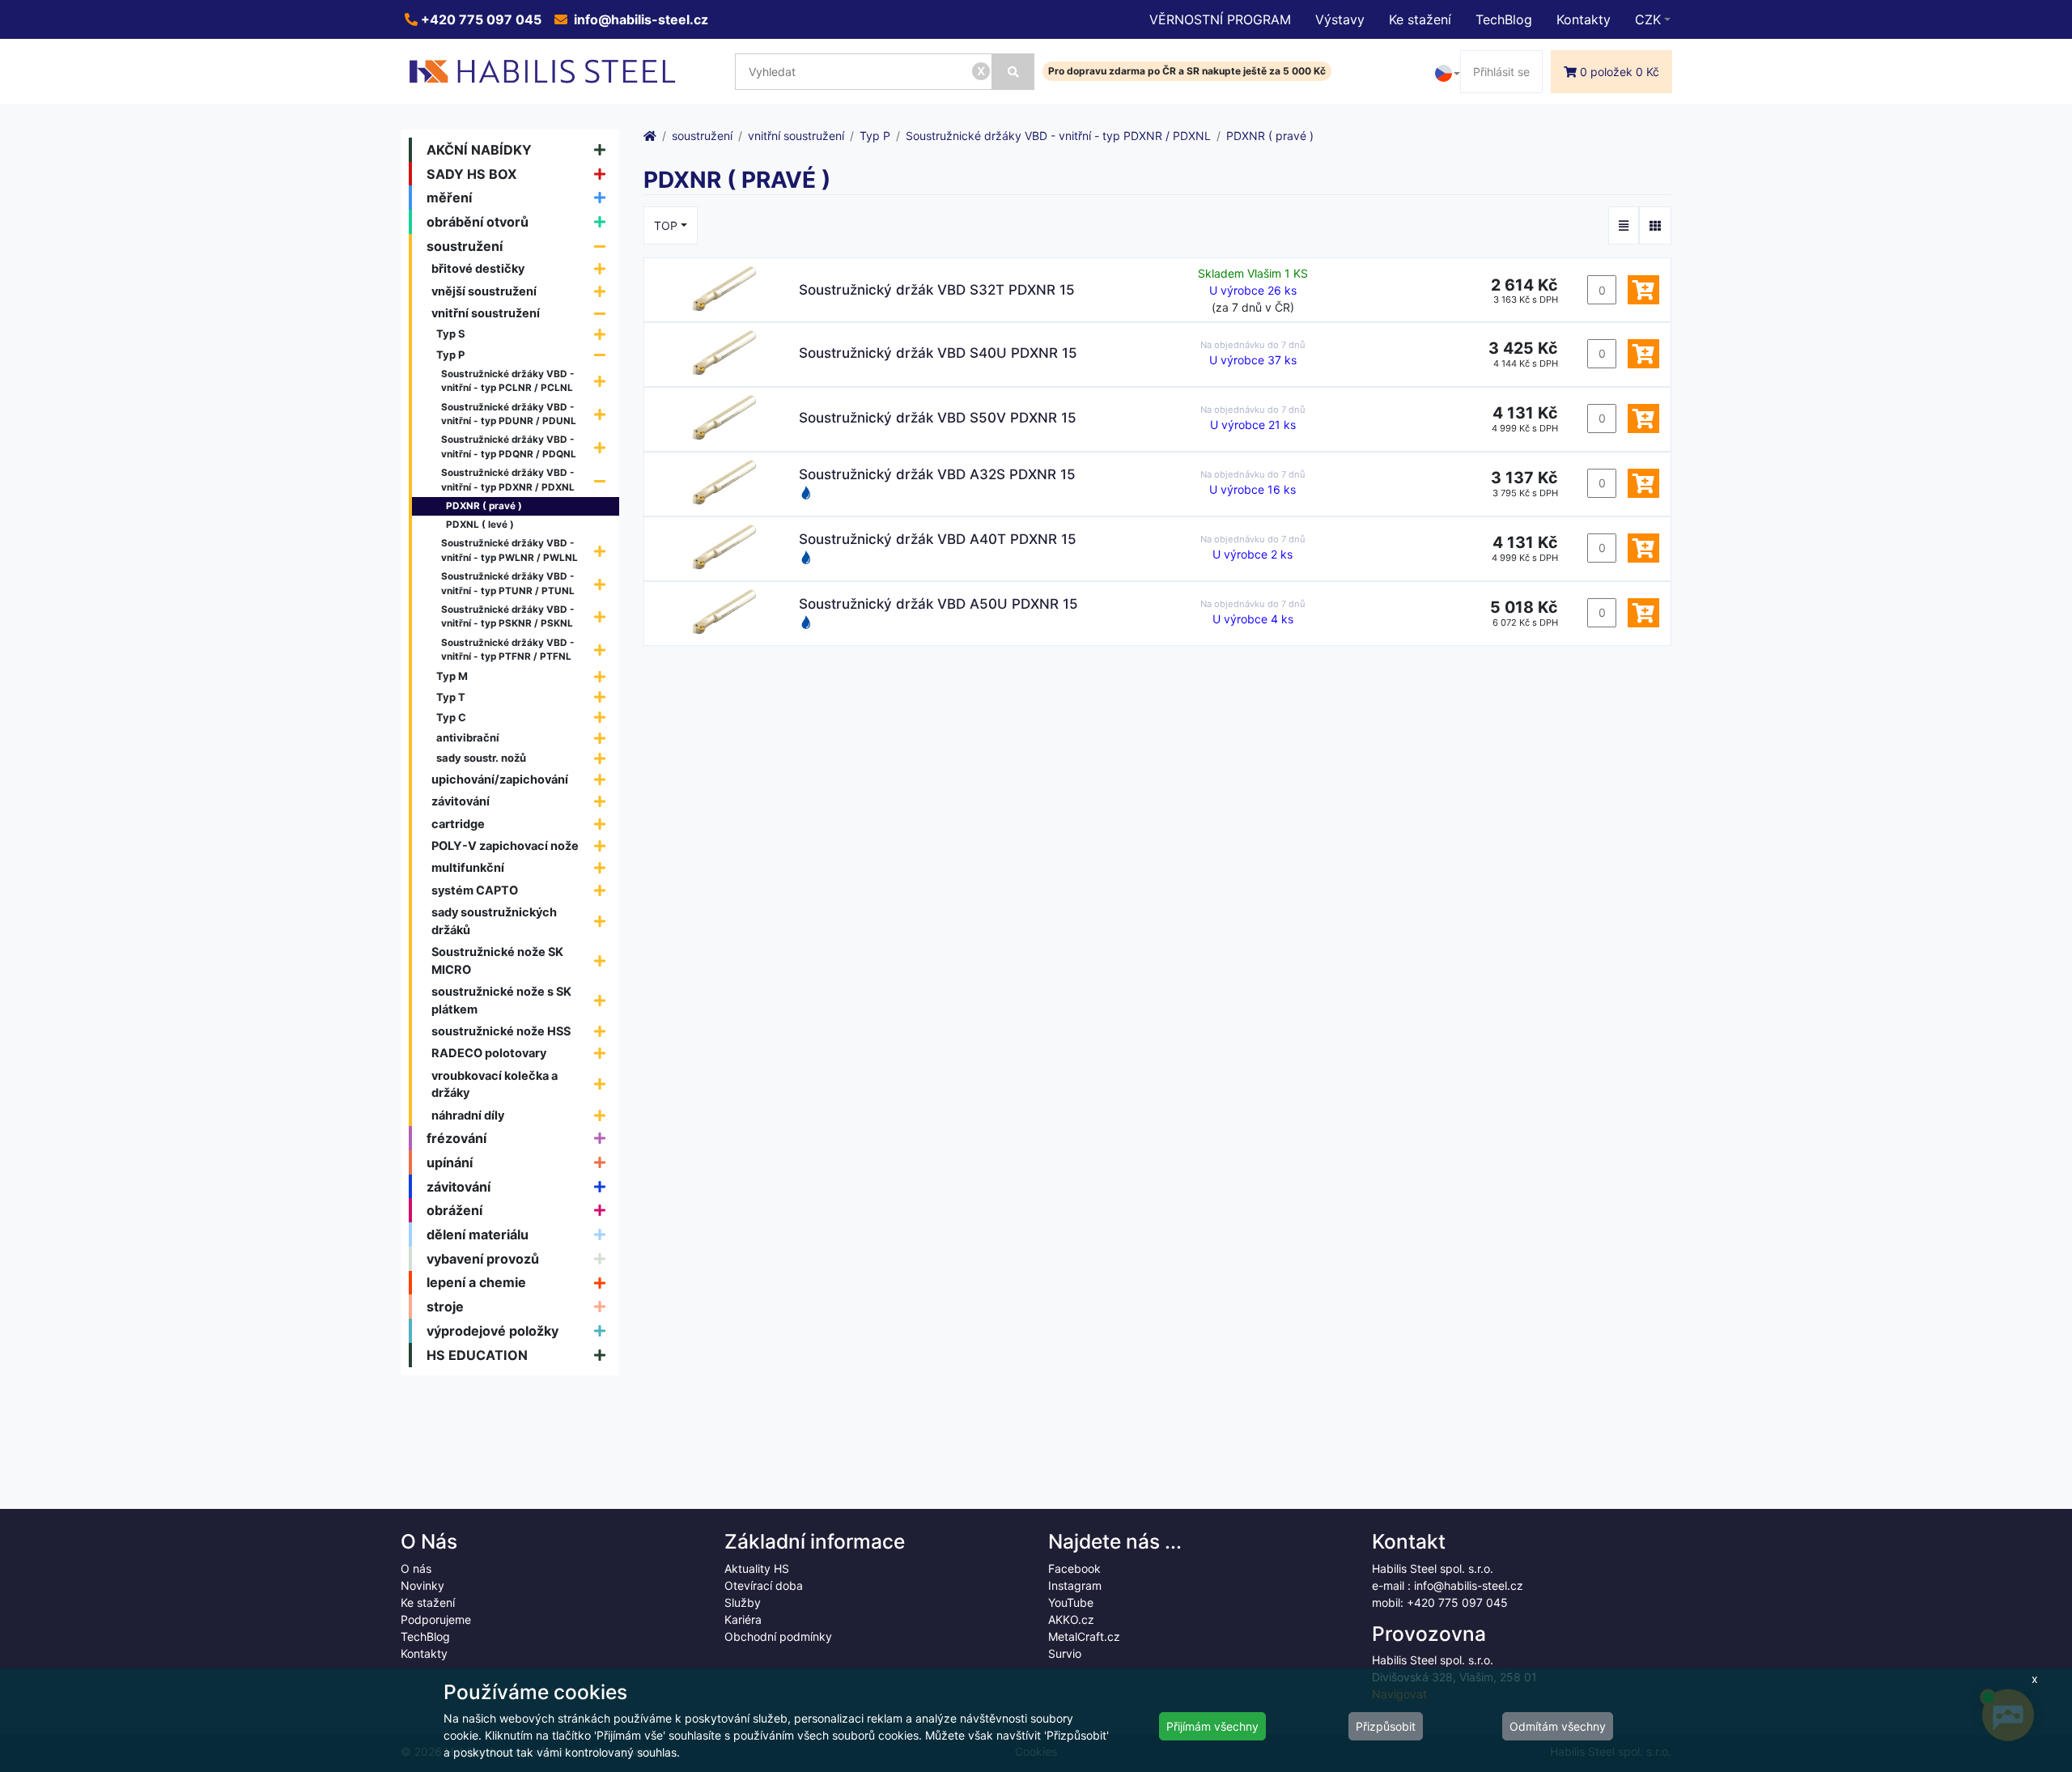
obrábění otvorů (478, 222)
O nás (416, 1568)
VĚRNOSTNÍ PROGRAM (1220, 19)
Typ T (451, 697)
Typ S (451, 334)
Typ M (452, 676)
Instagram (1075, 1585)
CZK (1648, 19)
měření (449, 198)
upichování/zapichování (500, 779)
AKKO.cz (1071, 1619)
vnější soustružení (484, 291)
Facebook (1074, 1568)
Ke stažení (1420, 19)
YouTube (1071, 1602)
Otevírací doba (764, 1585)
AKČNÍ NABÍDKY (479, 150)
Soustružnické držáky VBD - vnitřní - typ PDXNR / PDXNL (508, 480)
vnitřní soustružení (486, 313)
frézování (456, 1138)
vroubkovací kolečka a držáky (495, 1084)
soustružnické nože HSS (501, 1031)
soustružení (465, 246)
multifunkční (468, 867)
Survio (1065, 1653)
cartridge (458, 824)
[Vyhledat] (1013, 72)
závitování (461, 801)
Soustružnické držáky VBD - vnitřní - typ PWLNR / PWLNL (510, 550)
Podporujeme (436, 1619)
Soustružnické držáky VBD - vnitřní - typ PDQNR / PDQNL (509, 447)
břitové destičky (478, 268)
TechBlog (1504, 19)
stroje (445, 1307)
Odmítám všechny (1558, 1726)
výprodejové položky (493, 1331)
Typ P (450, 355)
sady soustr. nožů (481, 758)
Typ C (451, 717)
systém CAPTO (475, 890)
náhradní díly (468, 1115)
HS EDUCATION (477, 1355)
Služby (743, 1602)
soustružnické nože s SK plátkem (501, 1000)
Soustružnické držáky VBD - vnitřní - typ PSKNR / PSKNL (508, 617)
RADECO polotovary (489, 1053)
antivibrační (468, 737)
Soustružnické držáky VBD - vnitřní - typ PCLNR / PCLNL (508, 381)
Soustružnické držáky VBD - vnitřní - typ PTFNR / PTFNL (508, 650)
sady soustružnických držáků (494, 921)
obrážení (454, 1210)
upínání (450, 1162)
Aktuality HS (757, 1568)
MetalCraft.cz (1084, 1636)
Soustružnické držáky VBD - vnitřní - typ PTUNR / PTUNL (508, 584)
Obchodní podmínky (778, 1636)
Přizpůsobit (1386, 1726)
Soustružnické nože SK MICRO (497, 960)
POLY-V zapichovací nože (505, 846)
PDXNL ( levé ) (480, 525)
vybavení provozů (483, 1259)
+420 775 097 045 (480, 19)
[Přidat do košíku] (1643, 290)
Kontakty (1584, 19)
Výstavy (1340, 19)
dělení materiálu (478, 1234)
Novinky (422, 1585)
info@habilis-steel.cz (639, 19)
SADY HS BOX (472, 174)
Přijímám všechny (1212, 1726)
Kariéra (743, 1619)
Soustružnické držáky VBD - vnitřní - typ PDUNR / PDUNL (509, 414)
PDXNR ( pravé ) (484, 506)
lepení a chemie (476, 1282)
